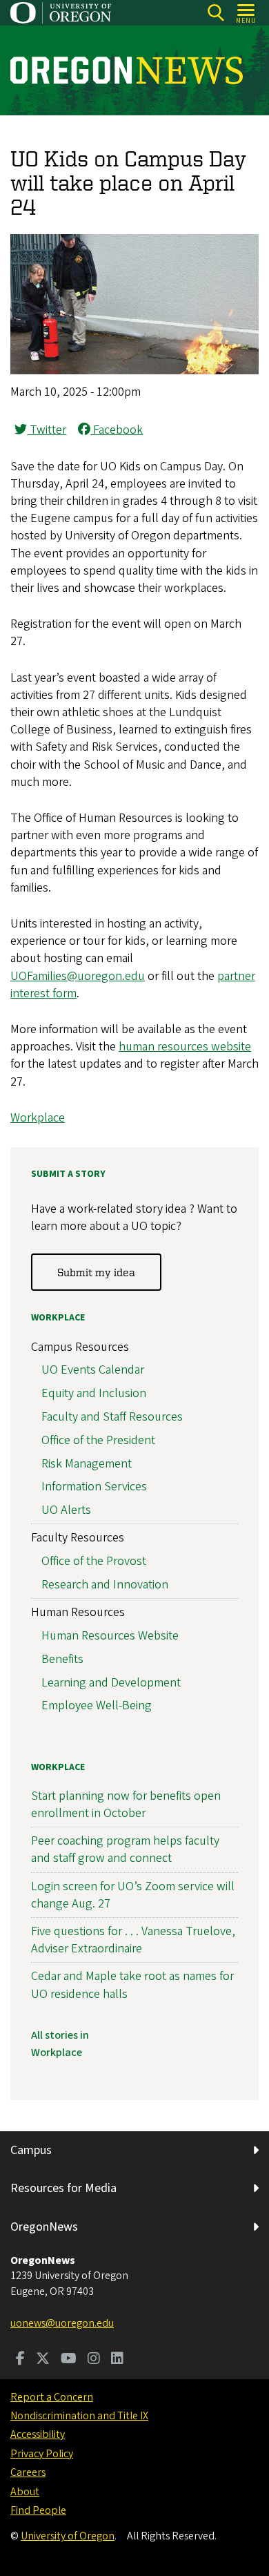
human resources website (185, 1047)
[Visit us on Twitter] (43, 2360)
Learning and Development (111, 1683)
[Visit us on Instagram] (94, 2360)
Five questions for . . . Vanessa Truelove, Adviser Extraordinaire (133, 1940)
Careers (28, 2472)
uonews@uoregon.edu (62, 2323)
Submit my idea (96, 1272)
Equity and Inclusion (94, 1393)
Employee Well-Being (97, 1705)
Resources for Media (63, 2188)
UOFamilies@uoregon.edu (78, 976)
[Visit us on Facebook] (20, 2360)
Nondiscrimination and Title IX (79, 2416)
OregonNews (44, 2227)
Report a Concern (52, 2397)
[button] (134, 371)
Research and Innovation (105, 1585)
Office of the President (98, 1440)
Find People (38, 2510)
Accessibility (38, 2434)
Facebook (117, 430)
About (25, 2492)
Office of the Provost (94, 1561)
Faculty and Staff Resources (112, 1417)
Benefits (62, 1659)
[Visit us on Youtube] (69, 2360)
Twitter (47, 430)
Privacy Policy (42, 2454)
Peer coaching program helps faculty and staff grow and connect (125, 1849)
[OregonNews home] (127, 70)
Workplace (38, 1118)
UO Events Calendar (93, 1370)
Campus (31, 2150)
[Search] (216, 13)
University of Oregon (68, 2536)
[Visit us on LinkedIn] (117, 2360)
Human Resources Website (110, 1636)
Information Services (94, 1487)
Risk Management (87, 1464)
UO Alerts (66, 1510)
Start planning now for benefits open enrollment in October (126, 1805)
